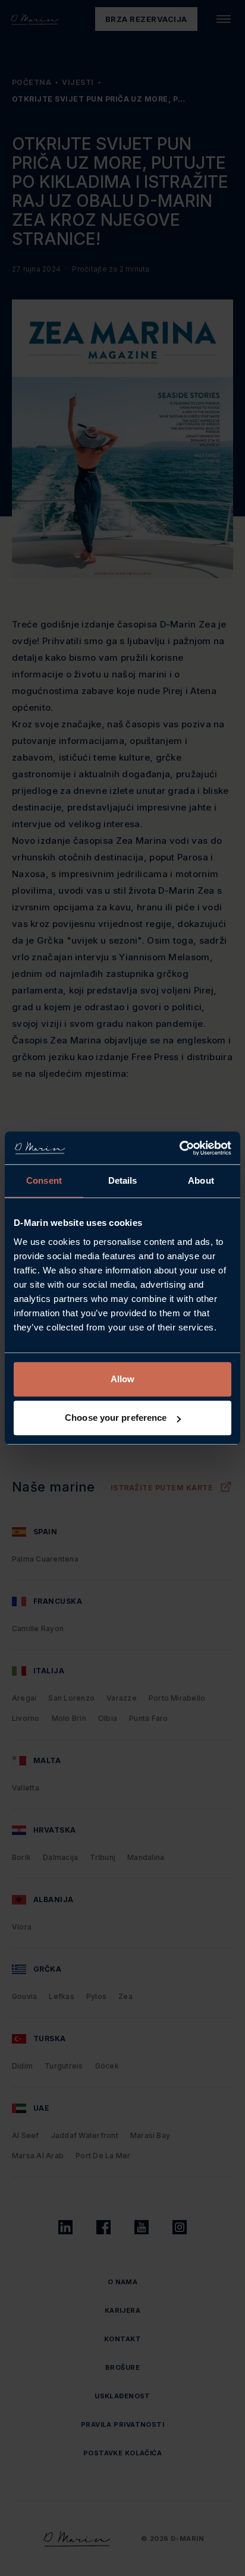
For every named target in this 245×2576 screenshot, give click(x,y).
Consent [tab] (44, 1180)
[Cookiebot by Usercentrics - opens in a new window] (179, 1148)
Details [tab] (123, 1180)
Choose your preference (116, 1418)
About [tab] (201, 1180)
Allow (123, 1379)
